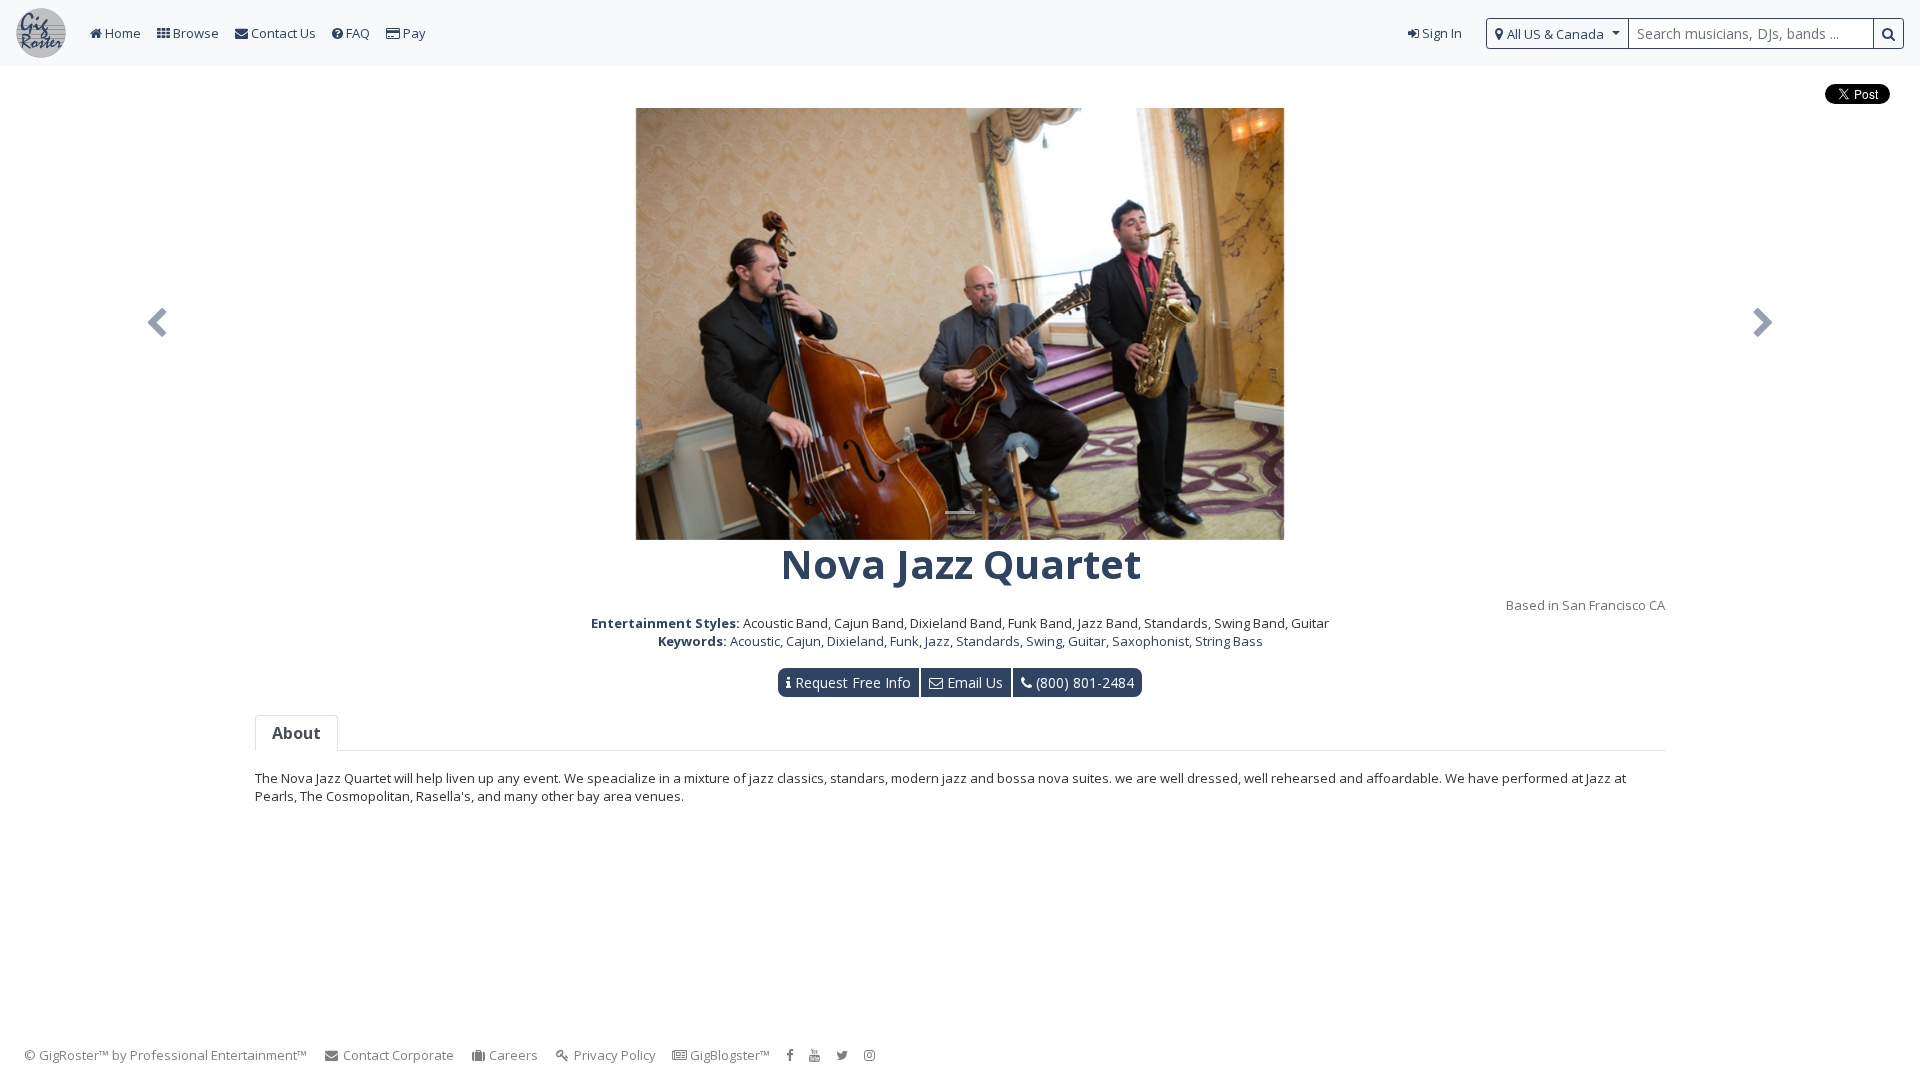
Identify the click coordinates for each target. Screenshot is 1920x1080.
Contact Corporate (397, 1055)
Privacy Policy (613, 1055)
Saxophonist (1150, 641)
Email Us (973, 682)
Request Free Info (851, 682)
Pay (413, 33)
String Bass (1229, 641)
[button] (157, 324)
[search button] (1888, 33)
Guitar (1087, 641)
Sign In (1440, 33)
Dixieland (855, 641)
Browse (194, 33)
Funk (904, 641)
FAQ (356, 33)
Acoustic (755, 641)
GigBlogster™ (728, 1055)
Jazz (937, 641)
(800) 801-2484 (1083, 682)
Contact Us (282, 33)
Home (121, 33)
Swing (1044, 641)
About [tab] (296, 733)
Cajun (803, 641)
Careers (512, 1055)
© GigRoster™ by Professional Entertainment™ (165, 1055)
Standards (988, 641)
